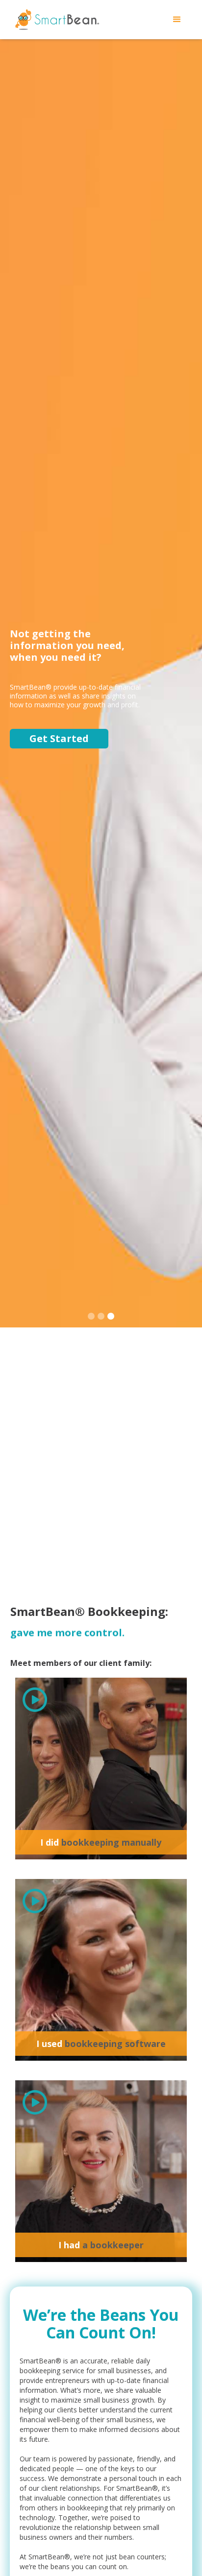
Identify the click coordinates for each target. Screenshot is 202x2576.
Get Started (59, 738)
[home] (55, 20)
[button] (177, 20)
